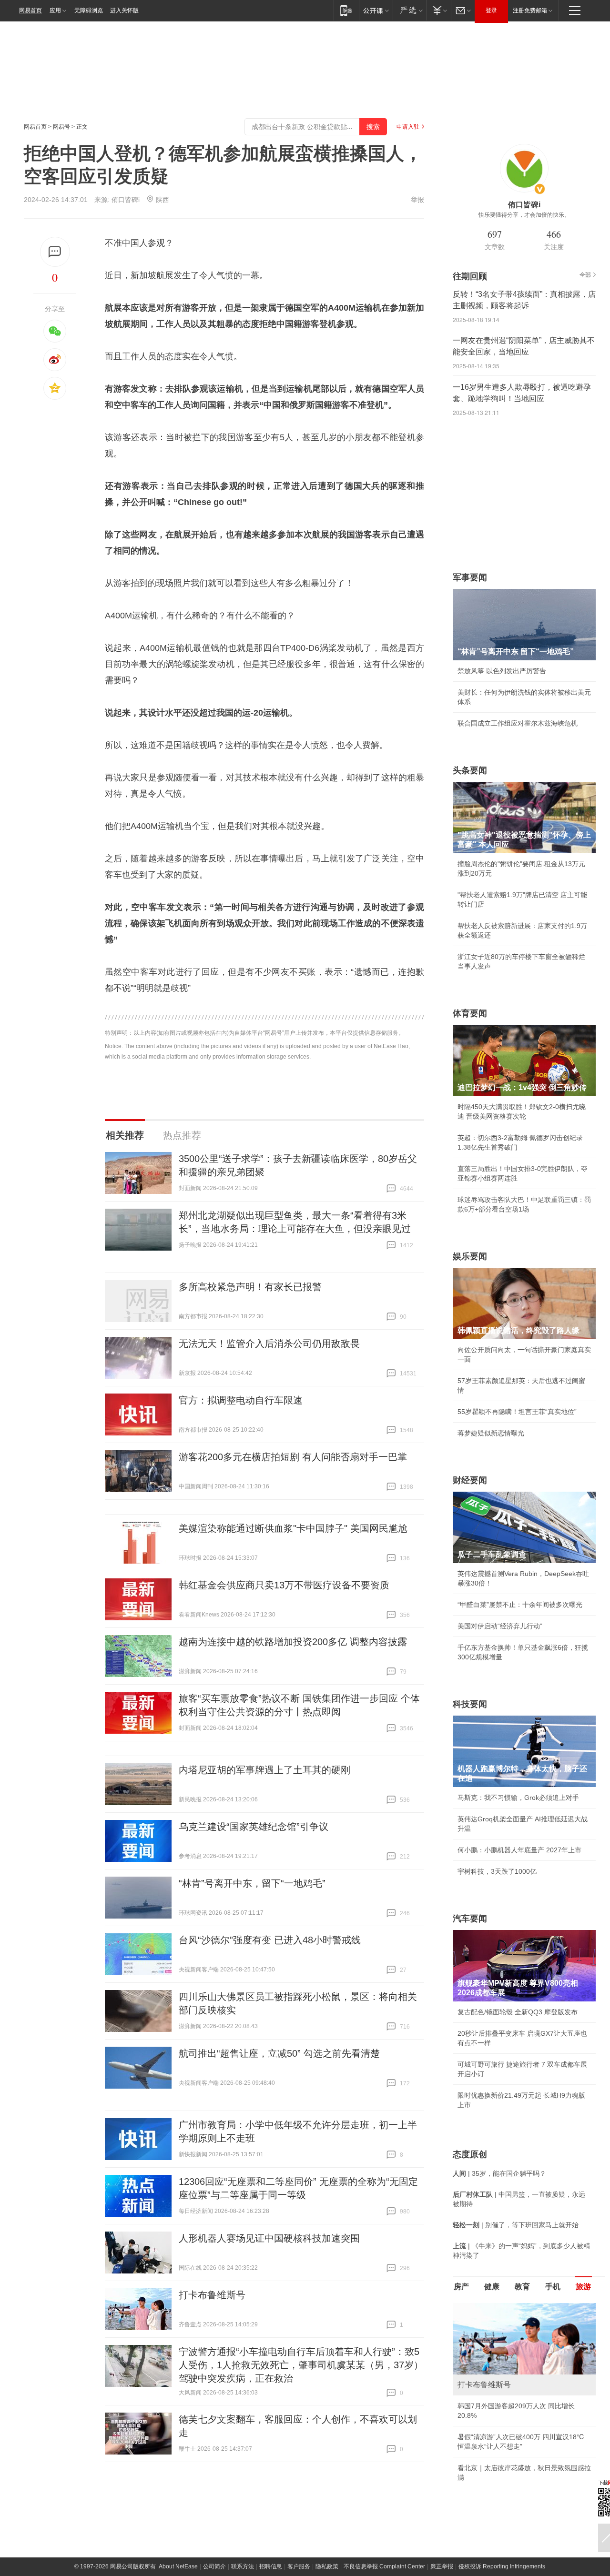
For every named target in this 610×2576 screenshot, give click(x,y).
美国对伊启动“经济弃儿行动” (500, 1626)
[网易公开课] (376, 10)
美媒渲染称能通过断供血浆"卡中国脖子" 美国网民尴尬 (293, 1528)
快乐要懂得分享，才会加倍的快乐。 (524, 215)
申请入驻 (408, 127)
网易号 (61, 127)
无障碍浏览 (89, 10)
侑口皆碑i (126, 200)
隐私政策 (327, 2566)
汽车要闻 (470, 1919)
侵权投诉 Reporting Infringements (502, 2566)
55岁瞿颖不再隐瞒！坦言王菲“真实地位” (517, 1412)
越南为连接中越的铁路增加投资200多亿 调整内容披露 (293, 1642)
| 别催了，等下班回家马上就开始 (516, 2225)
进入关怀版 (124, 10)
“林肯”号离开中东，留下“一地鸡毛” (252, 1883)
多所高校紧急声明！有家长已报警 (250, 1287)
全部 (585, 275)
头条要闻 (470, 770)
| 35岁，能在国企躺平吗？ (499, 2173)
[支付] (439, 10)
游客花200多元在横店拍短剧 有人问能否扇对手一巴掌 (293, 1457)
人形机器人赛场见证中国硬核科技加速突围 (269, 2238)
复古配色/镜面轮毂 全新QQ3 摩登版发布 (518, 2012)
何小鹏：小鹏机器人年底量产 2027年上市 (519, 1850)
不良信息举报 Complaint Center (384, 2566)
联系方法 (243, 2566)
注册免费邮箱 (530, 10)
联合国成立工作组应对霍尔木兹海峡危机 (518, 723)
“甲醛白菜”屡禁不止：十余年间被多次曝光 (520, 1605)
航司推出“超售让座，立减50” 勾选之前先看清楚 (279, 2053)
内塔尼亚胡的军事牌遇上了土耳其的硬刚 (264, 1770)
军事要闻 (470, 577)
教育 (522, 2287)
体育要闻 (470, 1013)
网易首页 (30, 10)
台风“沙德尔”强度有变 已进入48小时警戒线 (270, 1940)
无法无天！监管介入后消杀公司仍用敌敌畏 (269, 1344)
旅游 (583, 2287)
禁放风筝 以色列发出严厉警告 (502, 671)
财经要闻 (470, 1480)
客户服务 (299, 2566)
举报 (417, 200)
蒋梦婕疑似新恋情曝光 (491, 1433)
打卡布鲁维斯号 (212, 2295)
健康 (492, 2287)
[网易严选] (410, 10)
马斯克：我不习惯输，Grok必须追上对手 (518, 1798)
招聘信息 (271, 2566)
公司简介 (214, 2566)
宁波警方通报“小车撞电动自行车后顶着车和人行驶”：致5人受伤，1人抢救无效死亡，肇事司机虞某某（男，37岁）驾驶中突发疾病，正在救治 (301, 2365)
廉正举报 (442, 2566)
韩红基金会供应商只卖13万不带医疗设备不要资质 (284, 1585)
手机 (553, 2287)
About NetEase (178, 2566)
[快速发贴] (55, 252)
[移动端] (346, 10)
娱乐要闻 (470, 1256)
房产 (461, 2287)
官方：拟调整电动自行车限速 (241, 1400)
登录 (491, 10)
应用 (55, 10)
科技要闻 (470, 1704)
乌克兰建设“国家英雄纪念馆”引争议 (254, 1827)
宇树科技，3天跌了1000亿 (497, 1871)
